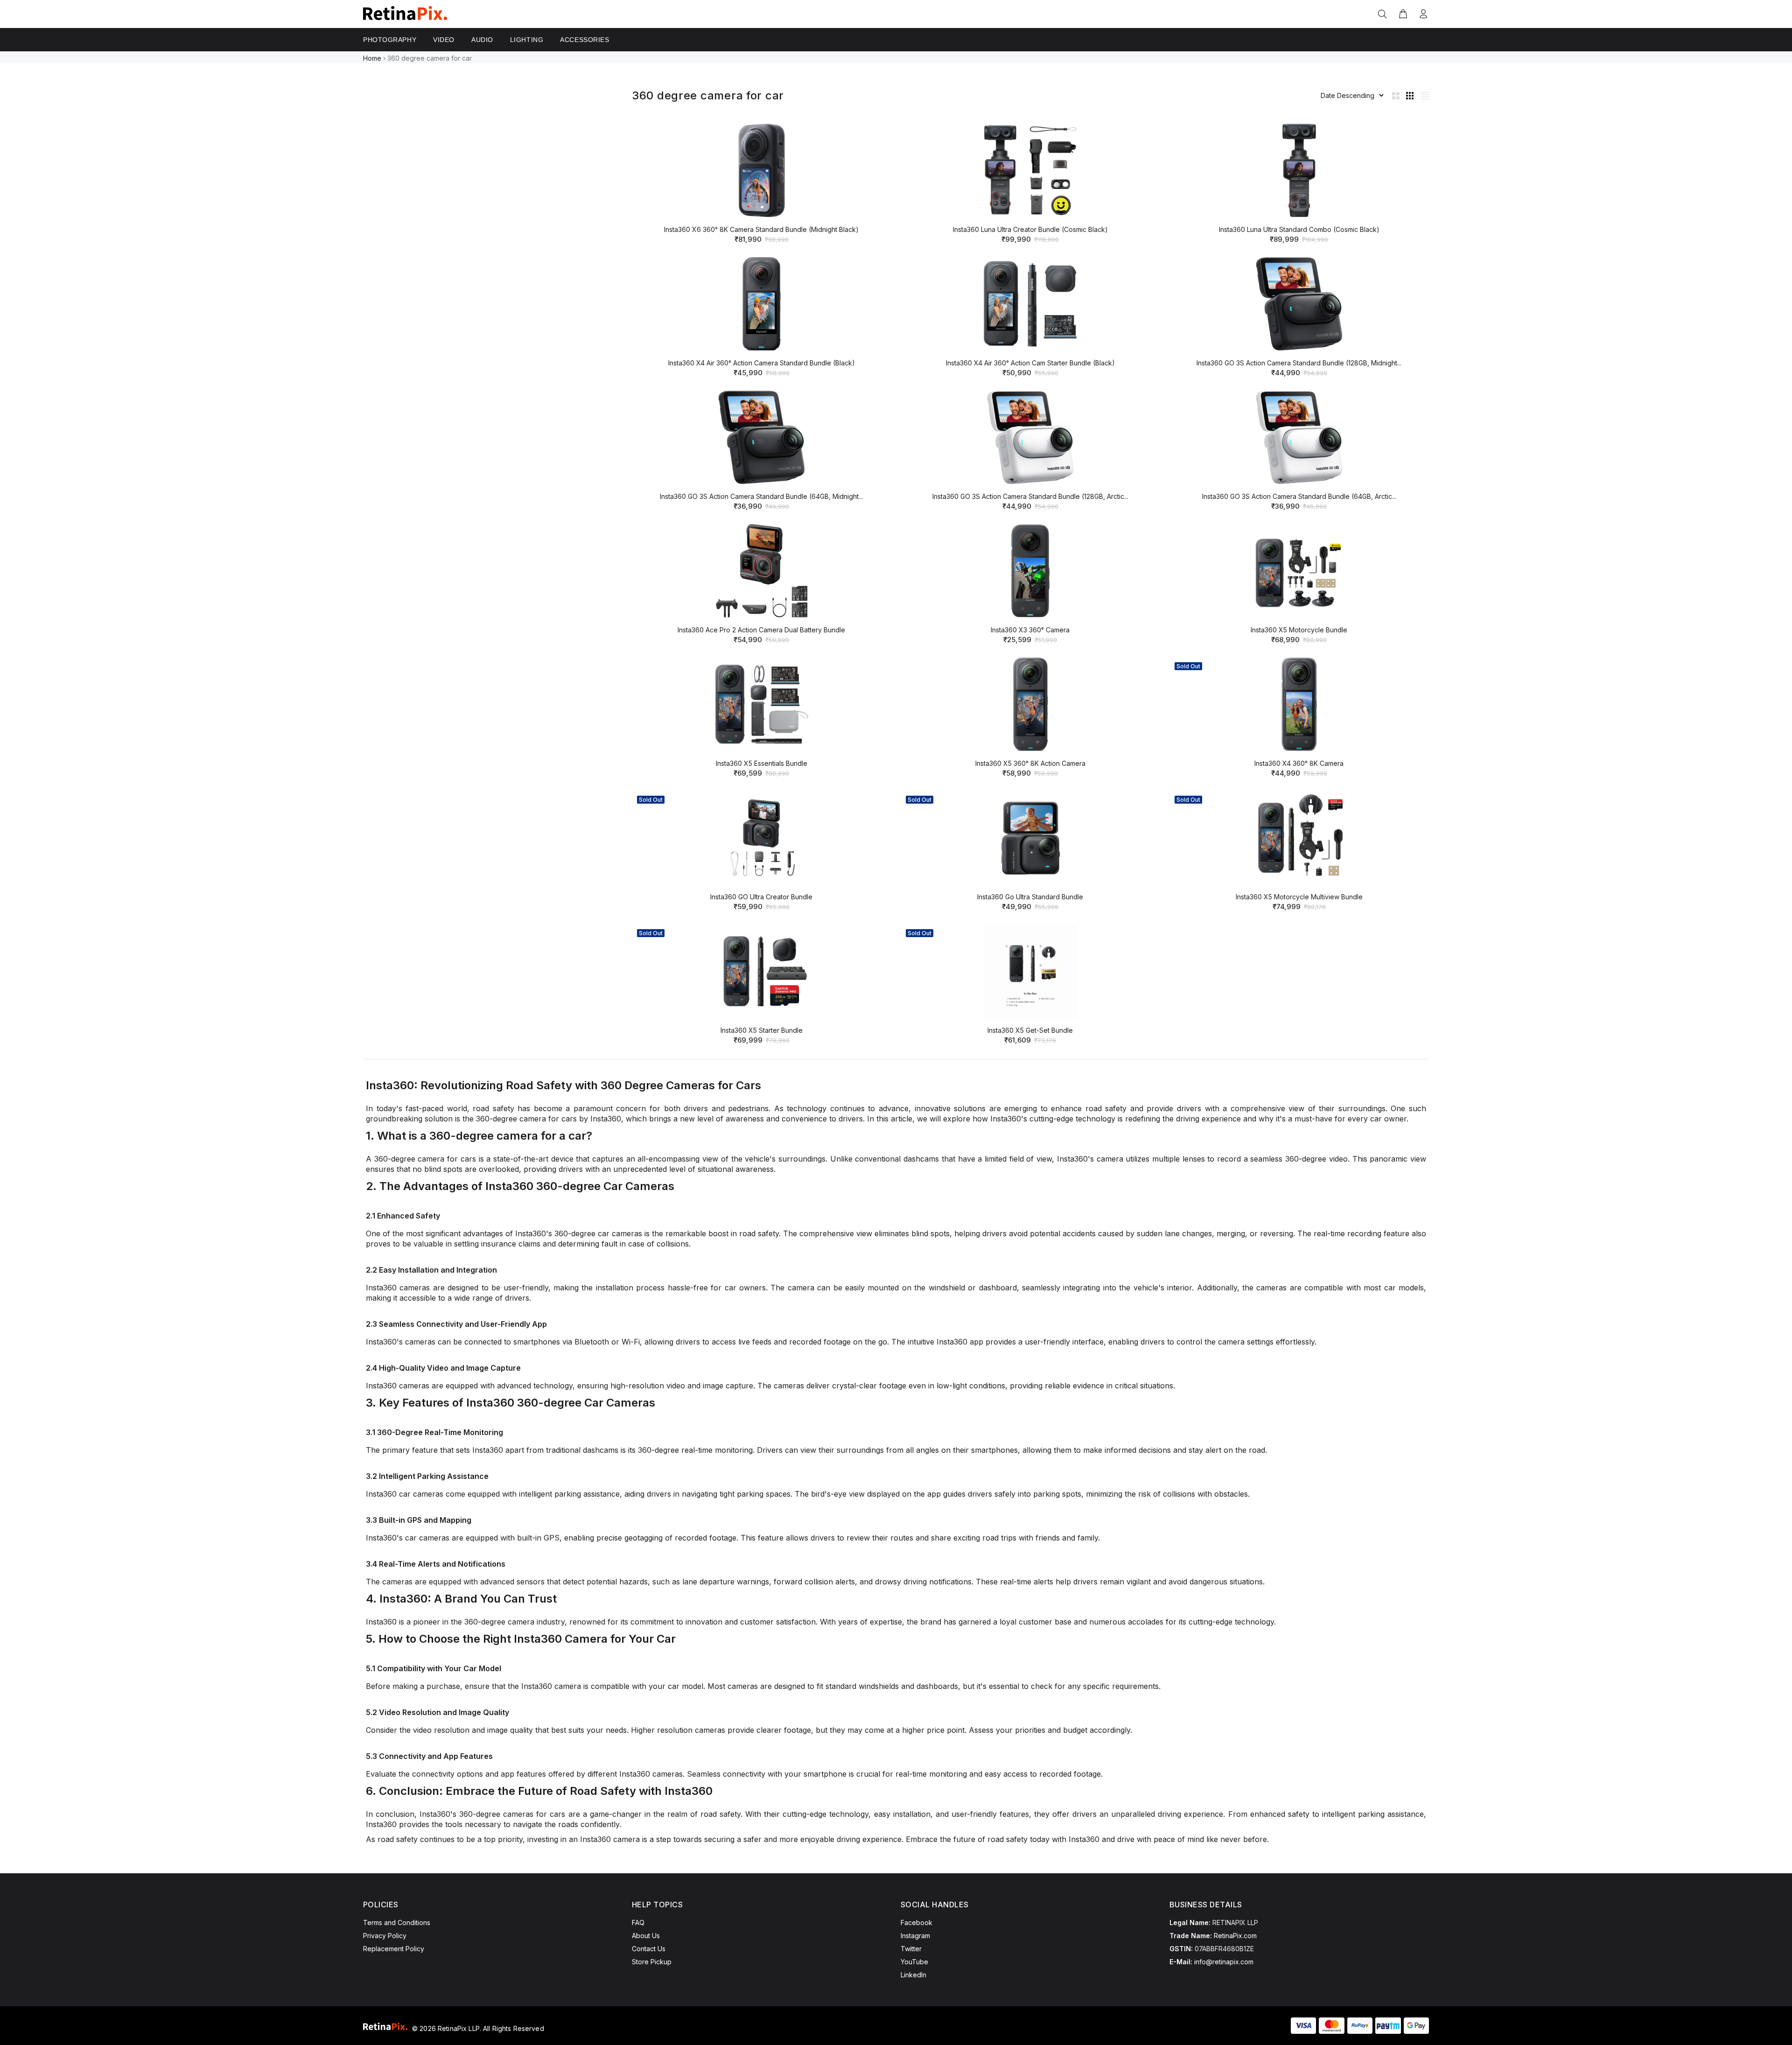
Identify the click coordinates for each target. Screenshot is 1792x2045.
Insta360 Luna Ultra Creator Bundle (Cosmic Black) (1030, 229)
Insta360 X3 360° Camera (1030, 630)
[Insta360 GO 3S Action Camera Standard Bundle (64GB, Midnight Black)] (762, 437)
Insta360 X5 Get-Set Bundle (1030, 1030)
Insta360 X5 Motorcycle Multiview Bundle (1299, 897)
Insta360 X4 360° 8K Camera (1299, 763)
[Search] (1384, 14)
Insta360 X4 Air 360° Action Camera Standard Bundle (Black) (762, 363)
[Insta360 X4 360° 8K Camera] (1299, 704)
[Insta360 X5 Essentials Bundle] (762, 704)
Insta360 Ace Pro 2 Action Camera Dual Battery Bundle (761, 630)
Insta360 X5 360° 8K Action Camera (1030, 763)
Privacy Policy (385, 1936)
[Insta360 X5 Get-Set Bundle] (1030, 971)
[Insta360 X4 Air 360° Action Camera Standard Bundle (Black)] (762, 304)
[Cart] (1403, 14)
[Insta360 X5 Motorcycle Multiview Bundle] (1299, 838)
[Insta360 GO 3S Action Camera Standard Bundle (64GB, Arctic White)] (1299, 437)
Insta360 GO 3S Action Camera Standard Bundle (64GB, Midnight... (761, 496)
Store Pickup (652, 1962)
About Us (646, 1936)
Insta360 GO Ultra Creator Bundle (761, 897)
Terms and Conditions (397, 1922)
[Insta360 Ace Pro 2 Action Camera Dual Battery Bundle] (762, 571)
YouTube (914, 1962)
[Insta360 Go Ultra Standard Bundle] (1030, 838)
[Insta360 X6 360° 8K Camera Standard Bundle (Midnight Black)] (762, 170)
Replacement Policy (394, 1949)
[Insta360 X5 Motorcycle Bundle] (1299, 571)
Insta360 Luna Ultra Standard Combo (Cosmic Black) (1299, 229)
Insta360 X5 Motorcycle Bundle (1299, 630)
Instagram (915, 1936)
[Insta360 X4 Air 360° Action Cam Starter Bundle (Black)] (1030, 304)
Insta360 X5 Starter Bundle (762, 1030)
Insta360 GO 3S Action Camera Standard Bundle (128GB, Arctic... (1030, 496)
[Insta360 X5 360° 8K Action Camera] (1030, 704)
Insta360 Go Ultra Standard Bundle (1030, 897)
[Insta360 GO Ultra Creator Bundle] (762, 838)
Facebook (917, 1922)
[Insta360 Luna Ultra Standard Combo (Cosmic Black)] (1299, 170)
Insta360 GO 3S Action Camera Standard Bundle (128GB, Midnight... (1299, 363)
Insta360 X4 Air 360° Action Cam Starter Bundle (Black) (1030, 363)
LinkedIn (913, 1975)
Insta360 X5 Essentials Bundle (762, 763)
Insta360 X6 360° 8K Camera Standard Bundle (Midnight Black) (761, 229)
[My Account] (1421, 14)
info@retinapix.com (1224, 1962)
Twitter (911, 1949)
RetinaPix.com (1235, 1936)
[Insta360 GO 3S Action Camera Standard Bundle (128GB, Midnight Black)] (1299, 304)
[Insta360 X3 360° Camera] (1030, 571)
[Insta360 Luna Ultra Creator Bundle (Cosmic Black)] (1030, 170)
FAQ (638, 1922)
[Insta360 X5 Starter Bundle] (762, 971)
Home (372, 58)
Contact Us (649, 1949)
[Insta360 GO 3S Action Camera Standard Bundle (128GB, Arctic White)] (1030, 437)
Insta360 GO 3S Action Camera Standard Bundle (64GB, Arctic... (1299, 496)
